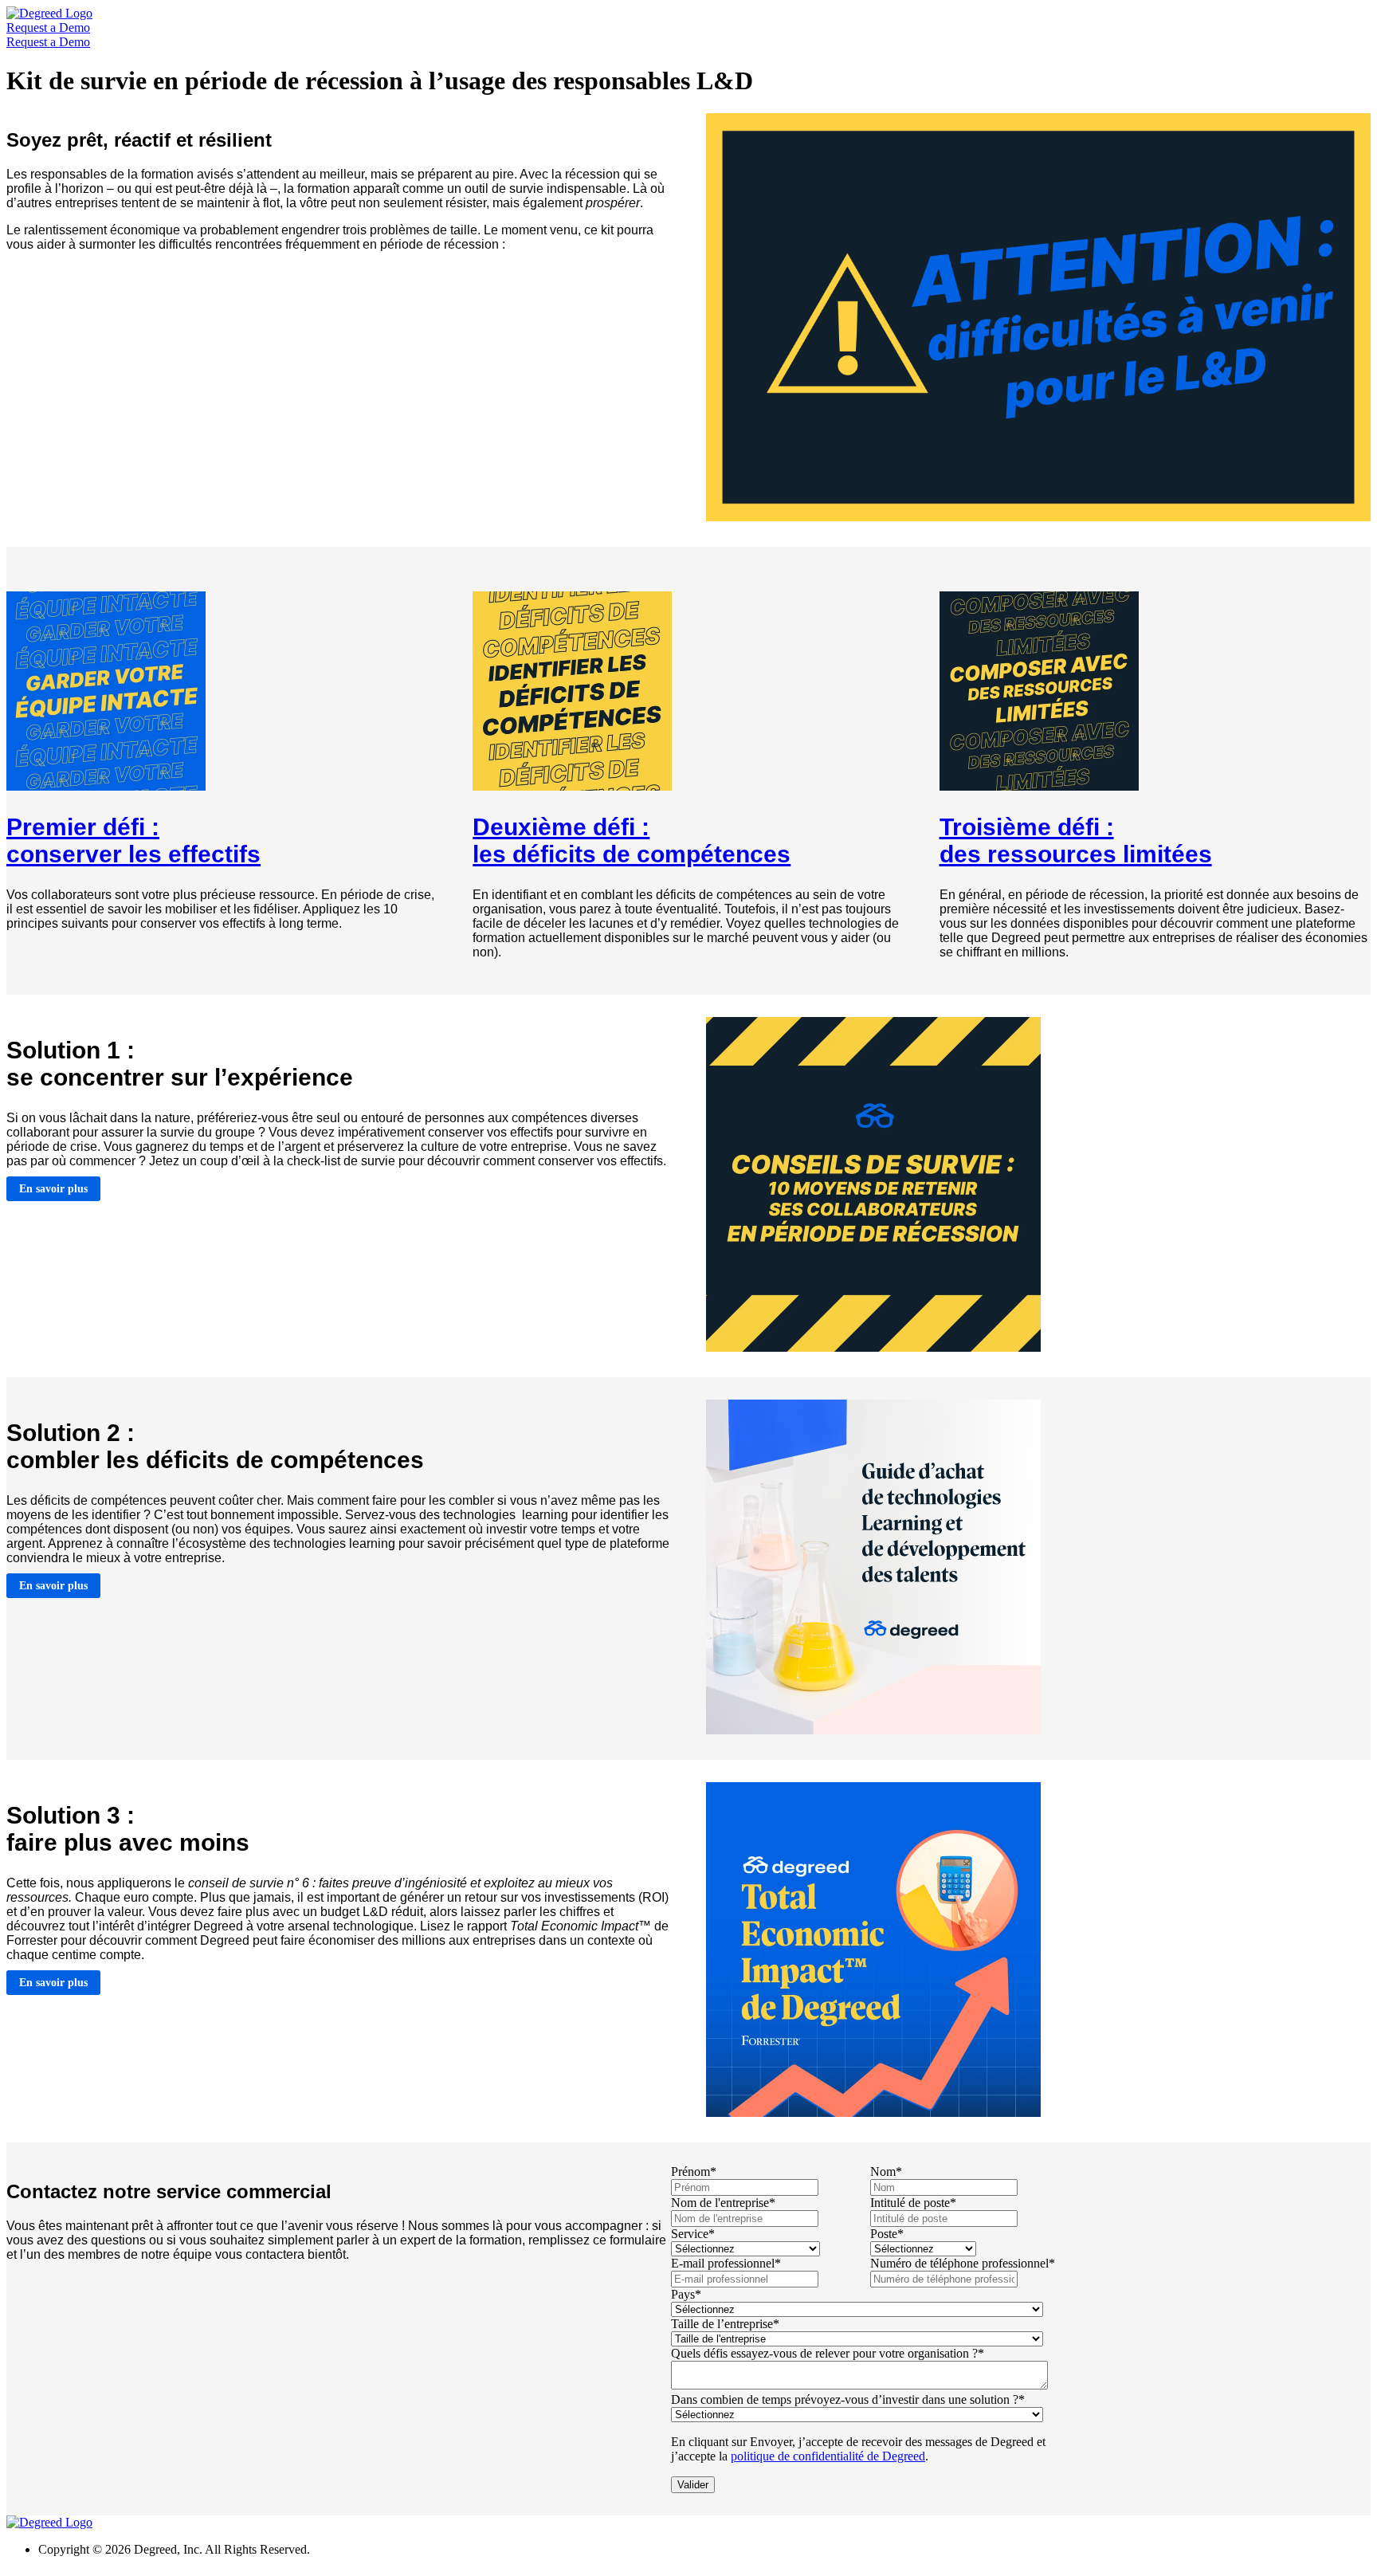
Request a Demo (48, 27)
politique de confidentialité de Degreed (828, 2456)
